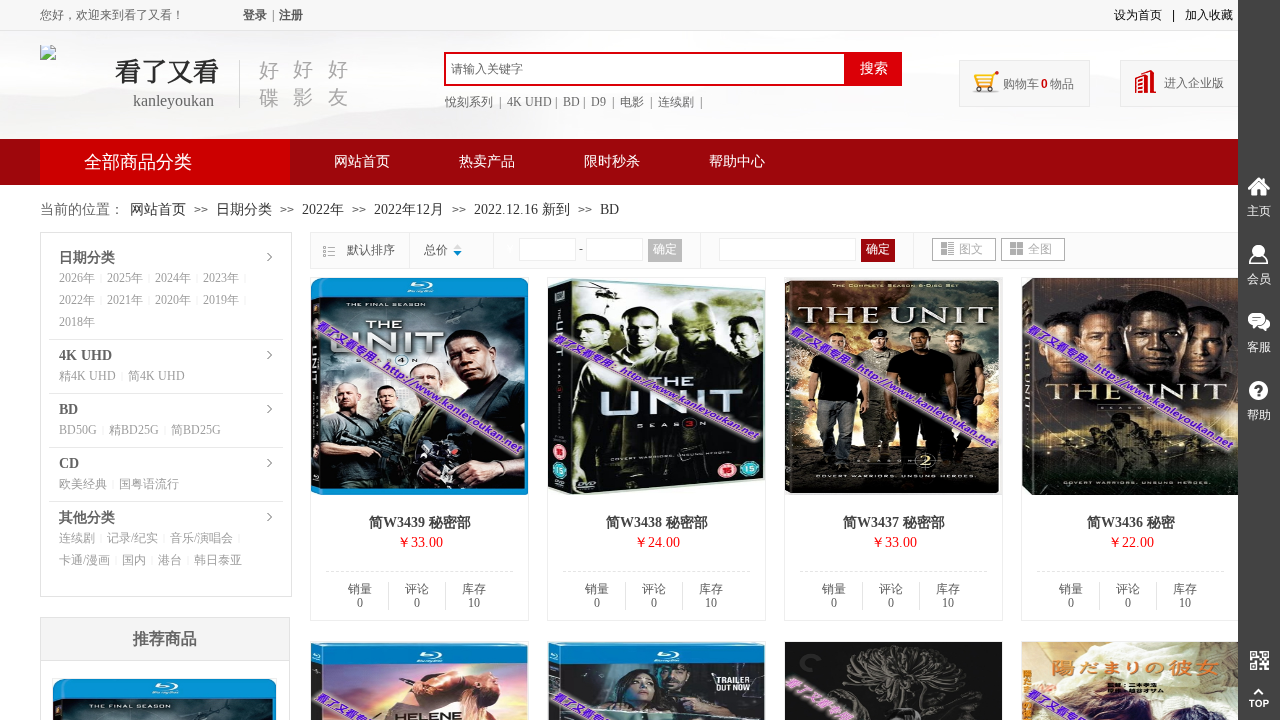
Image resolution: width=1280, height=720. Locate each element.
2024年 (173, 278)
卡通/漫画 (84, 560)
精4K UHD (87, 376)
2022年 (323, 209)
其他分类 (87, 517)
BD (609, 209)
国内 (134, 560)
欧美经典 (83, 484)
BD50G (78, 430)
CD (69, 463)
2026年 (77, 278)
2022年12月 (409, 209)
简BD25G (196, 430)
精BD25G (134, 430)
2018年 (77, 322)
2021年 (125, 300)
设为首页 (1138, 15)
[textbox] (645, 69)
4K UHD (85, 355)
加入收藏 (1209, 15)
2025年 (125, 278)
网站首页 (362, 161)
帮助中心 (737, 161)
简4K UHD (156, 376)
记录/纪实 (132, 538)
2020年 (173, 300)
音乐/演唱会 (201, 538)
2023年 (221, 278)
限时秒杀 (612, 161)
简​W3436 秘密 (1131, 522)
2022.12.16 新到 (522, 209)
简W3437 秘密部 (894, 522)
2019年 (221, 300)
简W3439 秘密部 (420, 522)
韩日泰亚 (218, 560)
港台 (170, 560)
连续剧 (77, 538)
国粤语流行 (149, 484)
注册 (291, 15)
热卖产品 (487, 161)
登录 (255, 15)
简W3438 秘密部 (657, 522)
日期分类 (244, 209)
